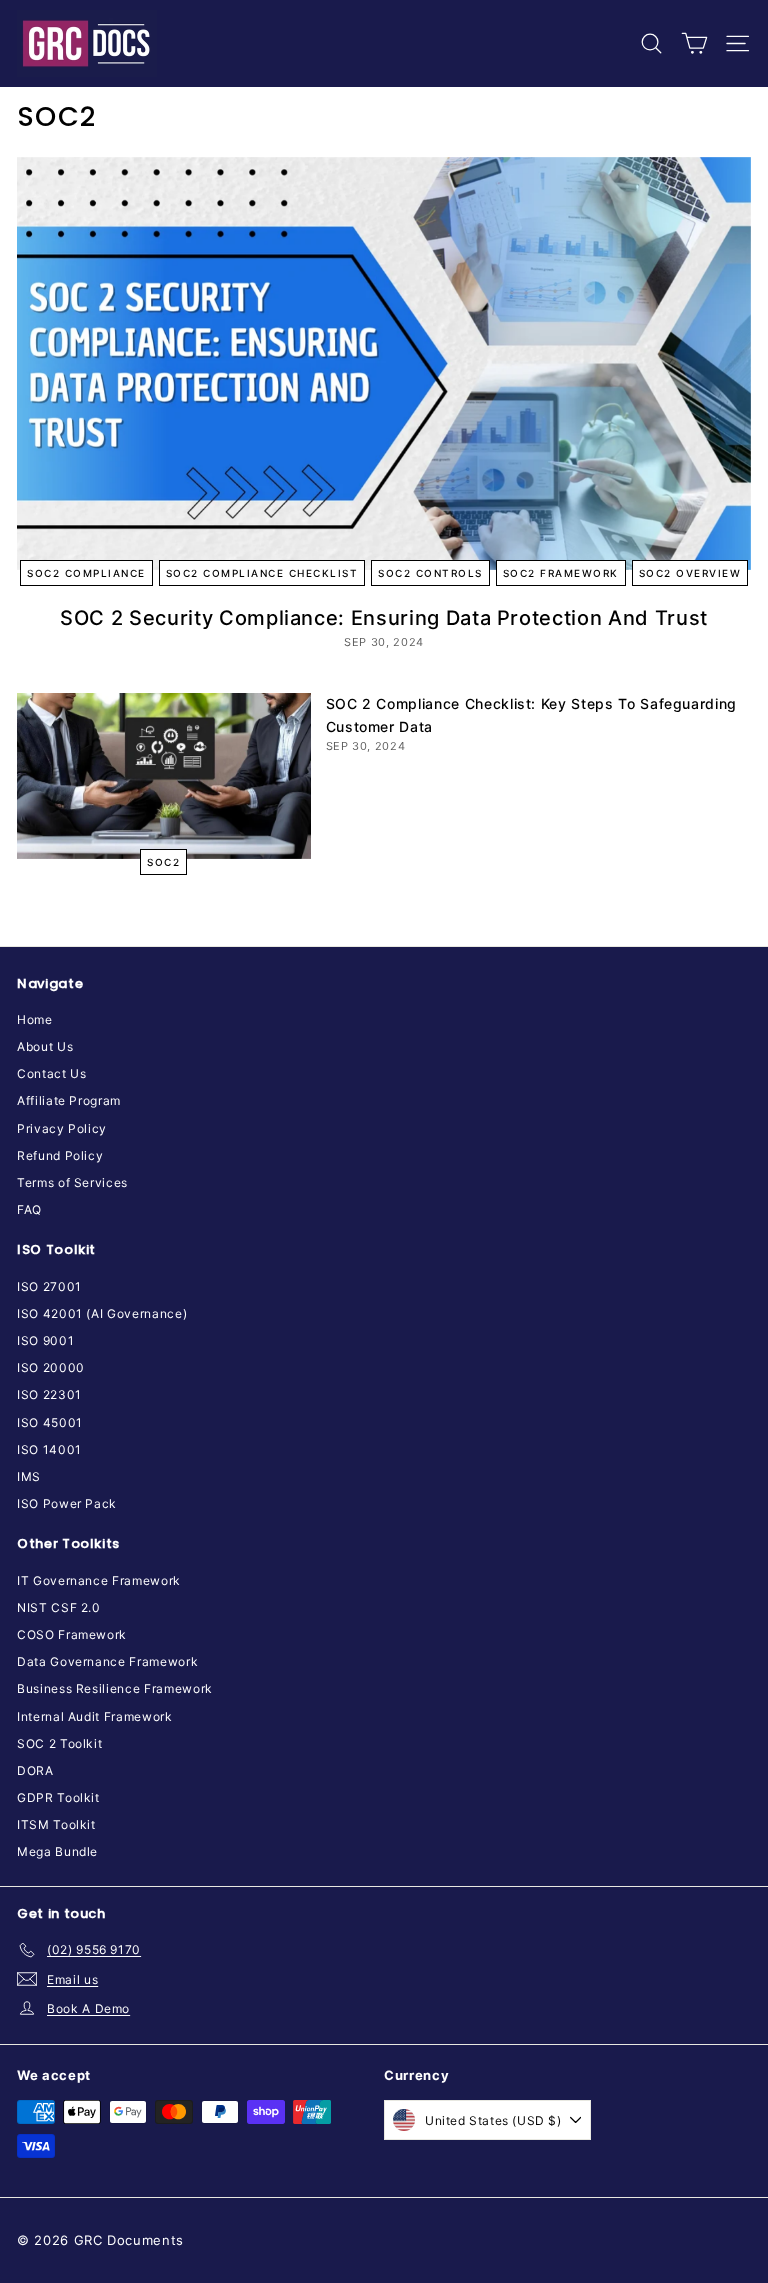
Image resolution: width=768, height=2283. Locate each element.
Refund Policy (60, 1155)
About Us (45, 1046)
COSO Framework (72, 1634)
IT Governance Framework (99, 1580)
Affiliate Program (69, 1100)
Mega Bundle (57, 1851)
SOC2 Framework (561, 573)
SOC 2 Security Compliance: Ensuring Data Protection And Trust (384, 618)
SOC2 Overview (690, 573)
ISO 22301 (49, 1394)
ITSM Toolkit (56, 1824)
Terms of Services (72, 1182)
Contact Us (52, 1073)
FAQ (29, 1209)
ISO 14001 (49, 1449)
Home (35, 1019)
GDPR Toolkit (58, 1797)
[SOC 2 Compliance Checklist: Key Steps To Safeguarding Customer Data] (164, 775)
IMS (29, 1476)
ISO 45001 (50, 1422)
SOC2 (163, 862)
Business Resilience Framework (115, 1688)
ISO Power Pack (67, 1503)
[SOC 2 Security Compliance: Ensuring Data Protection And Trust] (384, 363)
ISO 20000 (51, 1367)
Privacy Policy (62, 1128)
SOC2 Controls (430, 573)
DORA (35, 1770)
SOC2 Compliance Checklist (262, 573)
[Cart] (694, 43)
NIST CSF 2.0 (59, 1607)
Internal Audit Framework (95, 1716)
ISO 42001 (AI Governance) (102, 1313)
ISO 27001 (49, 1286)
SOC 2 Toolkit (59, 1743)
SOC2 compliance (86, 573)
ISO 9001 (45, 1340)
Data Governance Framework (107, 1661)
